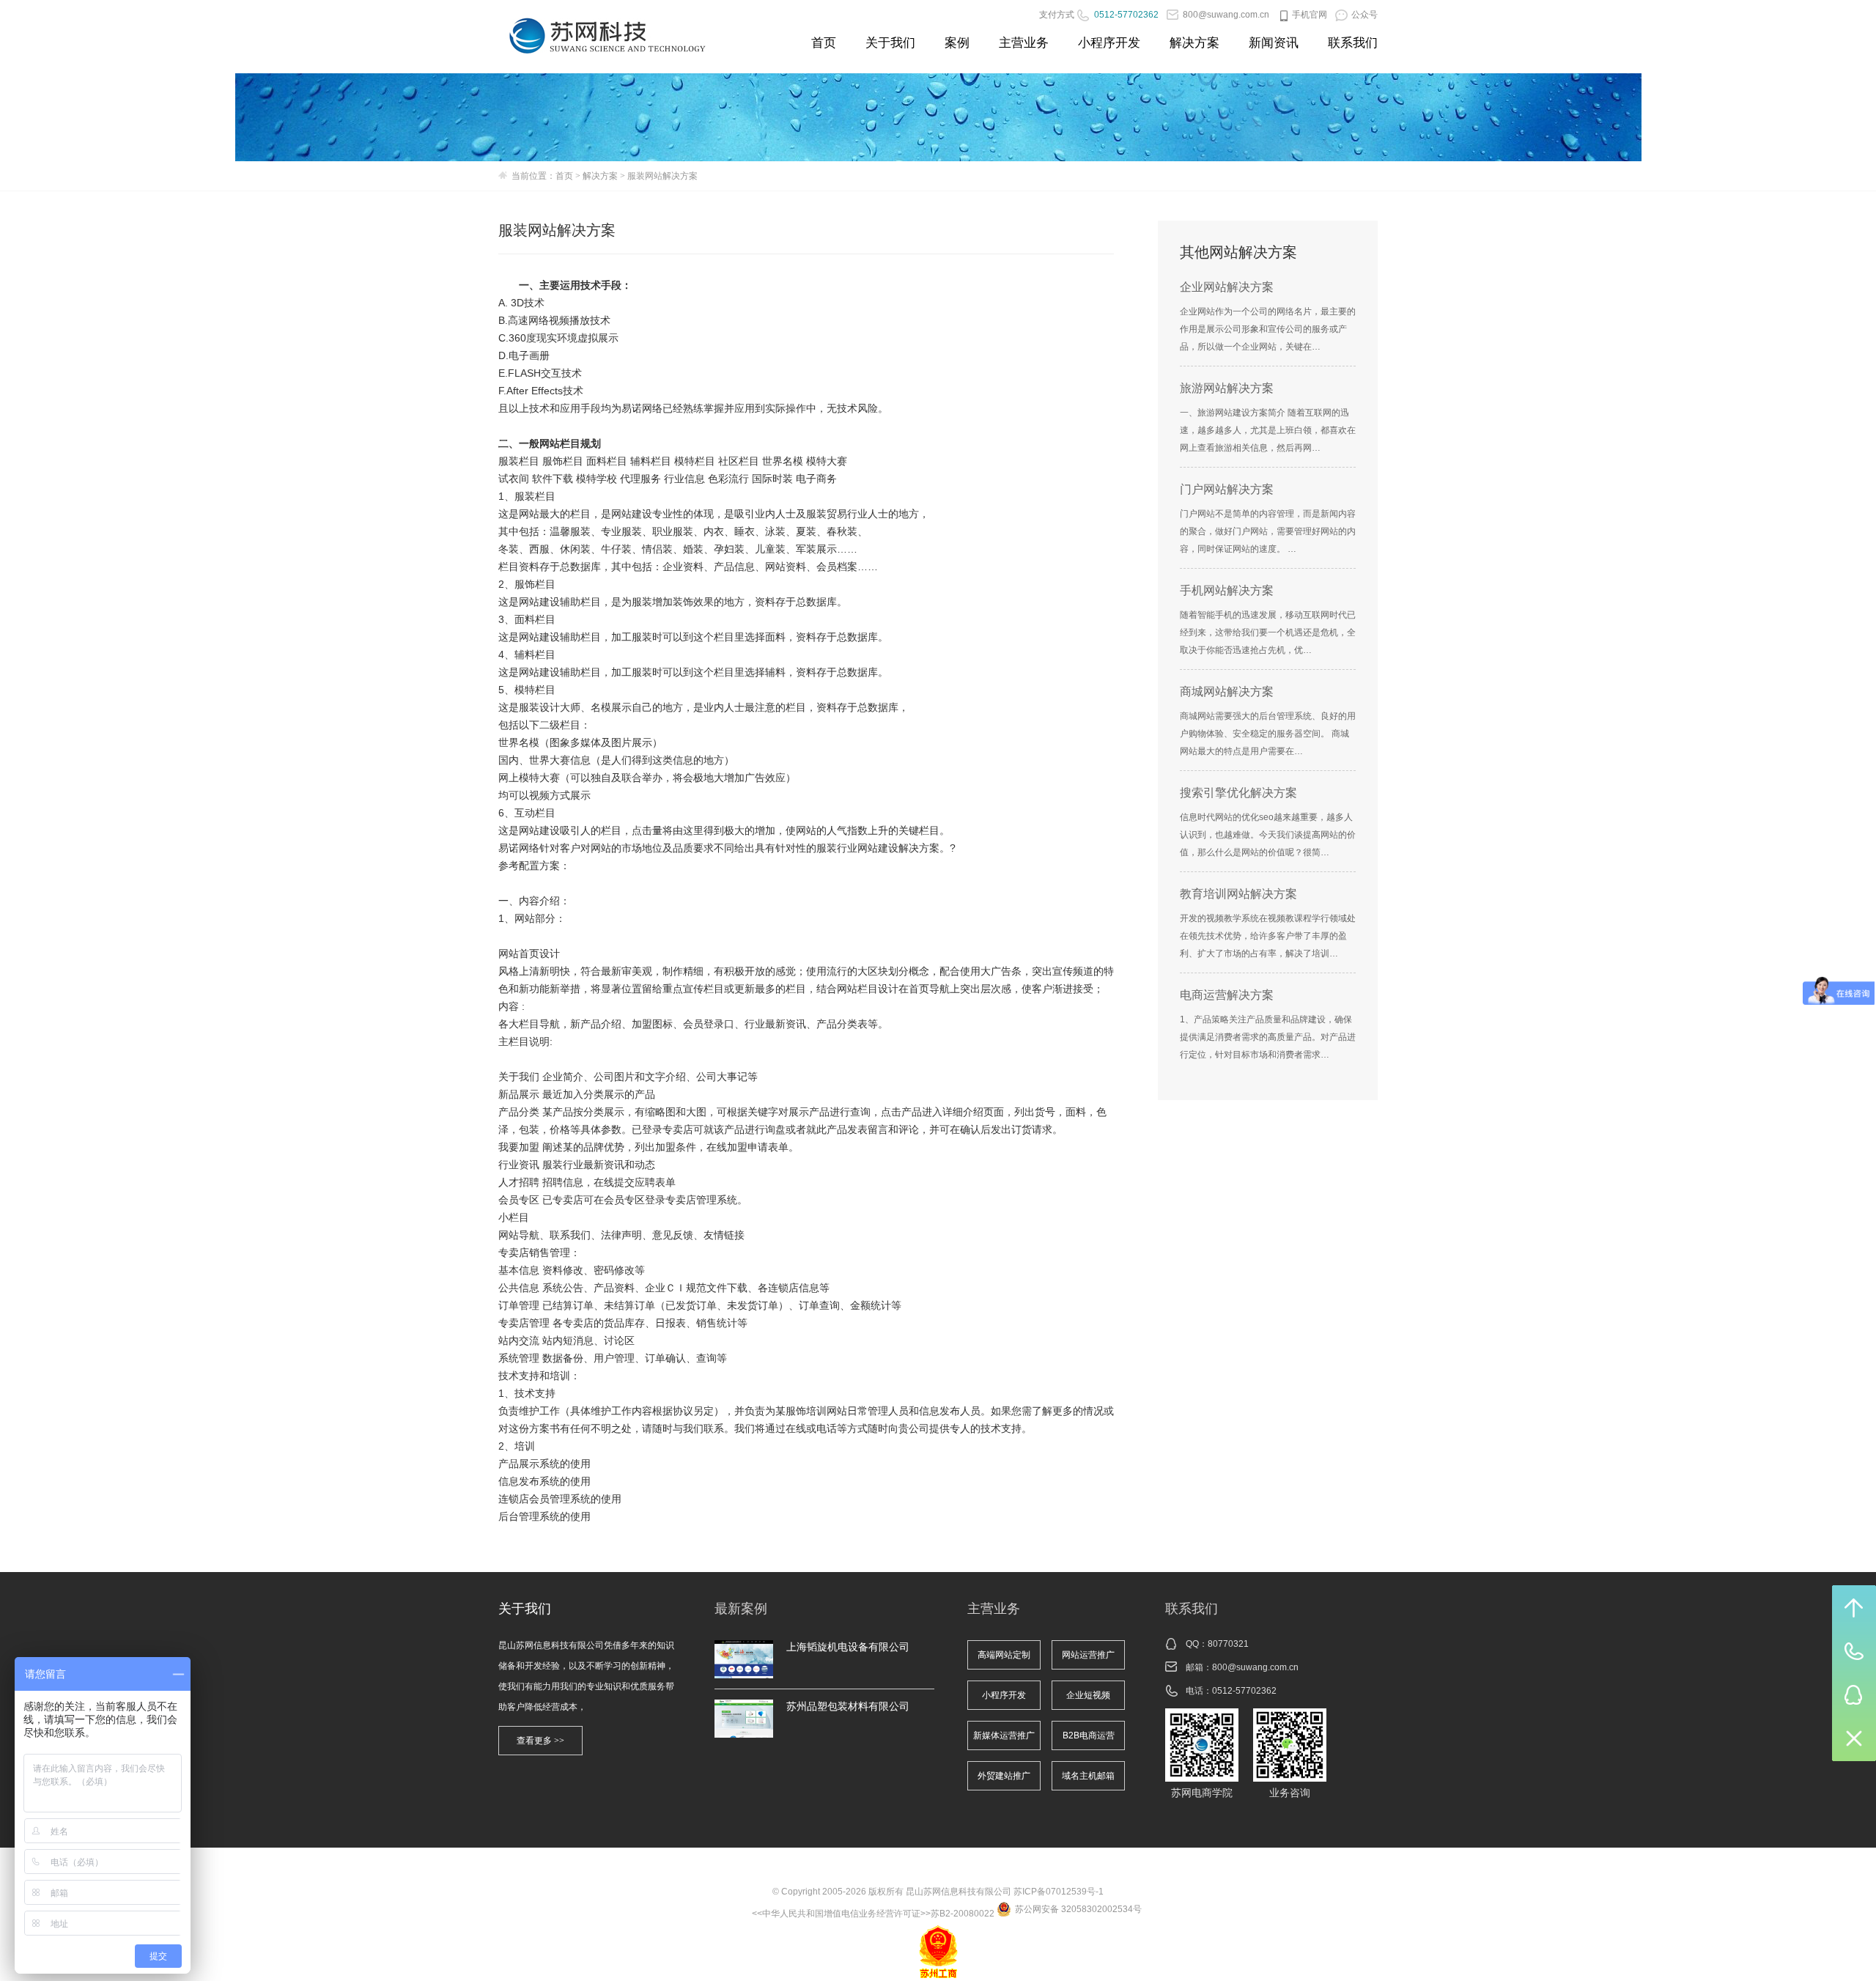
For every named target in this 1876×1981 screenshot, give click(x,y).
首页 (824, 43)
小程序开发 (1109, 43)
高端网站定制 (1004, 1655)
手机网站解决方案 (1227, 590)
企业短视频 (1088, 1695)
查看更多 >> (540, 1741)
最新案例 (741, 1609)
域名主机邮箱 (1088, 1776)
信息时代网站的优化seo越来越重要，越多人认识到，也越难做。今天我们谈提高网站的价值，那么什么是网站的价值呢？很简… (1268, 835)
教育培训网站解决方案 (1238, 894)
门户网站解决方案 (1227, 489)
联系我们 (1353, 43)
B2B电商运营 (1089, 1735)
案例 (957, 43)
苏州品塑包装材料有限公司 (848, 1706)
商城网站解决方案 (1227, 691)
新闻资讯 (1274, 43)
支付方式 (1057, 15)
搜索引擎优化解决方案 (1238, 793)
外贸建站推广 (1004, 1776)
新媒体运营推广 (1004, 1735)
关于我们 (890, 43)
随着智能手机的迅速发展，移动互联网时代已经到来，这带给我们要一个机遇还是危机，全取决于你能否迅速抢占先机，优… (1268, 632)
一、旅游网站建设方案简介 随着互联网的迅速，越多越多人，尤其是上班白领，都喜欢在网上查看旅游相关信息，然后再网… (1268, 430)
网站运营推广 (1088, 1655)
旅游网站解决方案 (1227, 388)
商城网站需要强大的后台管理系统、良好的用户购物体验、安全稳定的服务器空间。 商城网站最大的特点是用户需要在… (1268, 734)
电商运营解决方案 (1227, 995)
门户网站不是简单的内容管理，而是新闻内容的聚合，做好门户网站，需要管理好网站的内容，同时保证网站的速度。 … (1268, 531)
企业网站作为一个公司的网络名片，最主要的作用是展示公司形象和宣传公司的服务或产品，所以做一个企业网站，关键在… (1268, 329)
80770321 (1228, 1644)
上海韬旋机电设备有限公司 (848, 1647)
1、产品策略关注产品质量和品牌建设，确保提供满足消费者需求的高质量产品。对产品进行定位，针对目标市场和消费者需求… (1268, 1037)
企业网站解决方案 (1227, 287)
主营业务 (1024, 43)
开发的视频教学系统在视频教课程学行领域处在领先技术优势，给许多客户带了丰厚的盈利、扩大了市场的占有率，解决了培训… (1268, 936)
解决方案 (1194, 43)
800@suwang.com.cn (1255, 1667)
